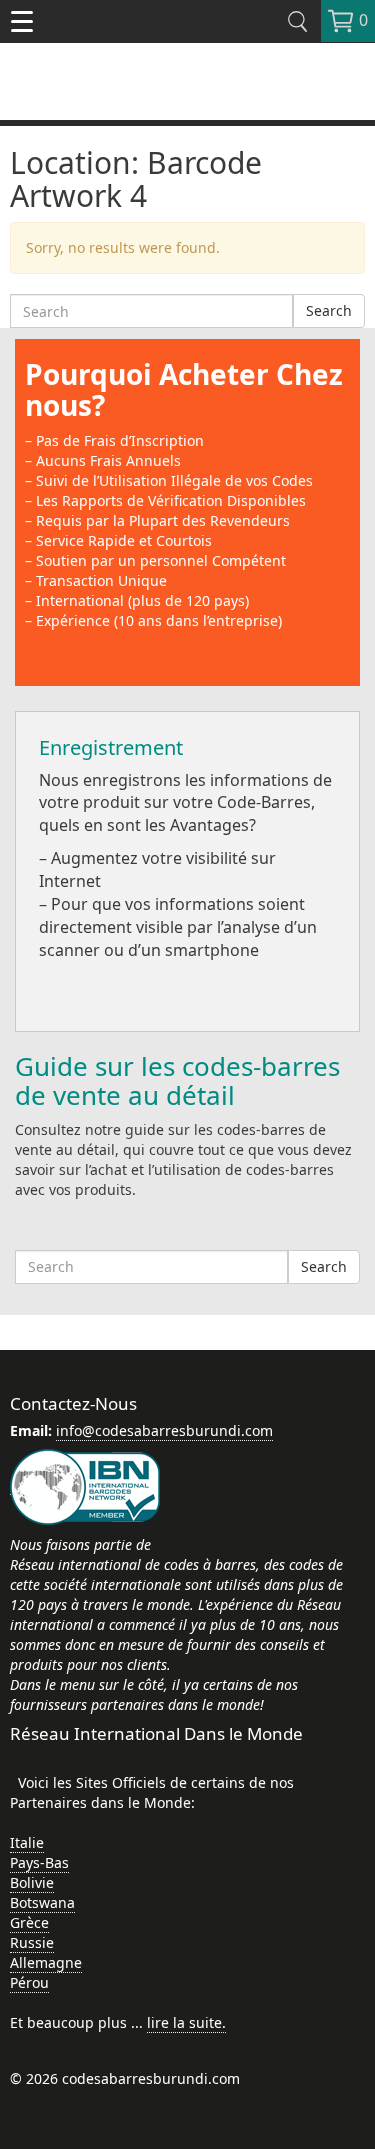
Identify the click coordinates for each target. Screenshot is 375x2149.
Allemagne (46, 1962)
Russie (32, 1942)
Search (329, 310)
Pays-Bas (39, 1862)
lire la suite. (186, 2022)
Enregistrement (111, 747)
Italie (27, 1842)
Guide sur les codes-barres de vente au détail (177, 1080)
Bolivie (32, 1882)
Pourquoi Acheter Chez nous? (184, 389)
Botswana (42, 1902)
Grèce (29, 1922)
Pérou (29, 1982)
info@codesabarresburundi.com (164, 1430)
